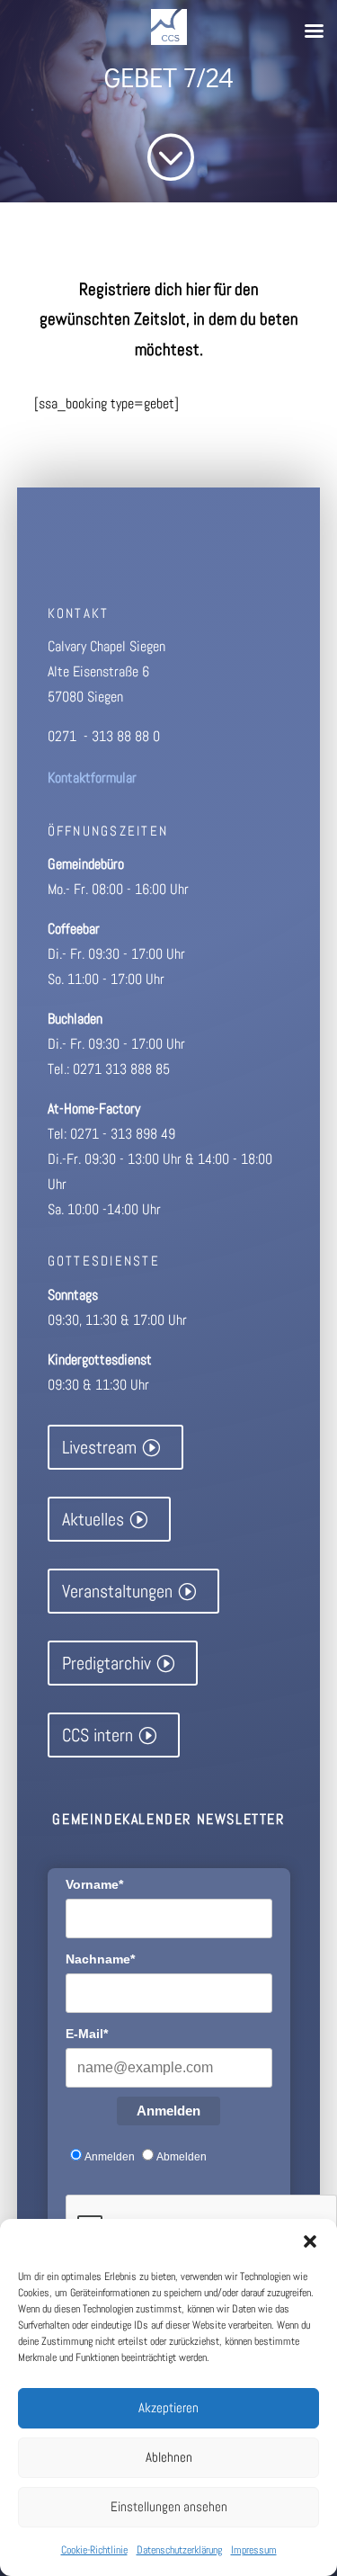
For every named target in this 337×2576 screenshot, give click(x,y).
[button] (310, 2241)
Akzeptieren (168, 2407)
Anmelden (168, 2111)
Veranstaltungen (117, 1591)
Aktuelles (93, 1519)
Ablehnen (169, 2457)
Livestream (99, 1447)
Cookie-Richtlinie (94, 2550)
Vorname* (94, 1884)
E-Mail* (87, 2034)
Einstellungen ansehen (169, 2506)
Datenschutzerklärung (179, 2550)
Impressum (254, 2550)
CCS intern (98, 1735)
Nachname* (100, 1959)
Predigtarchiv (106, 1663)
